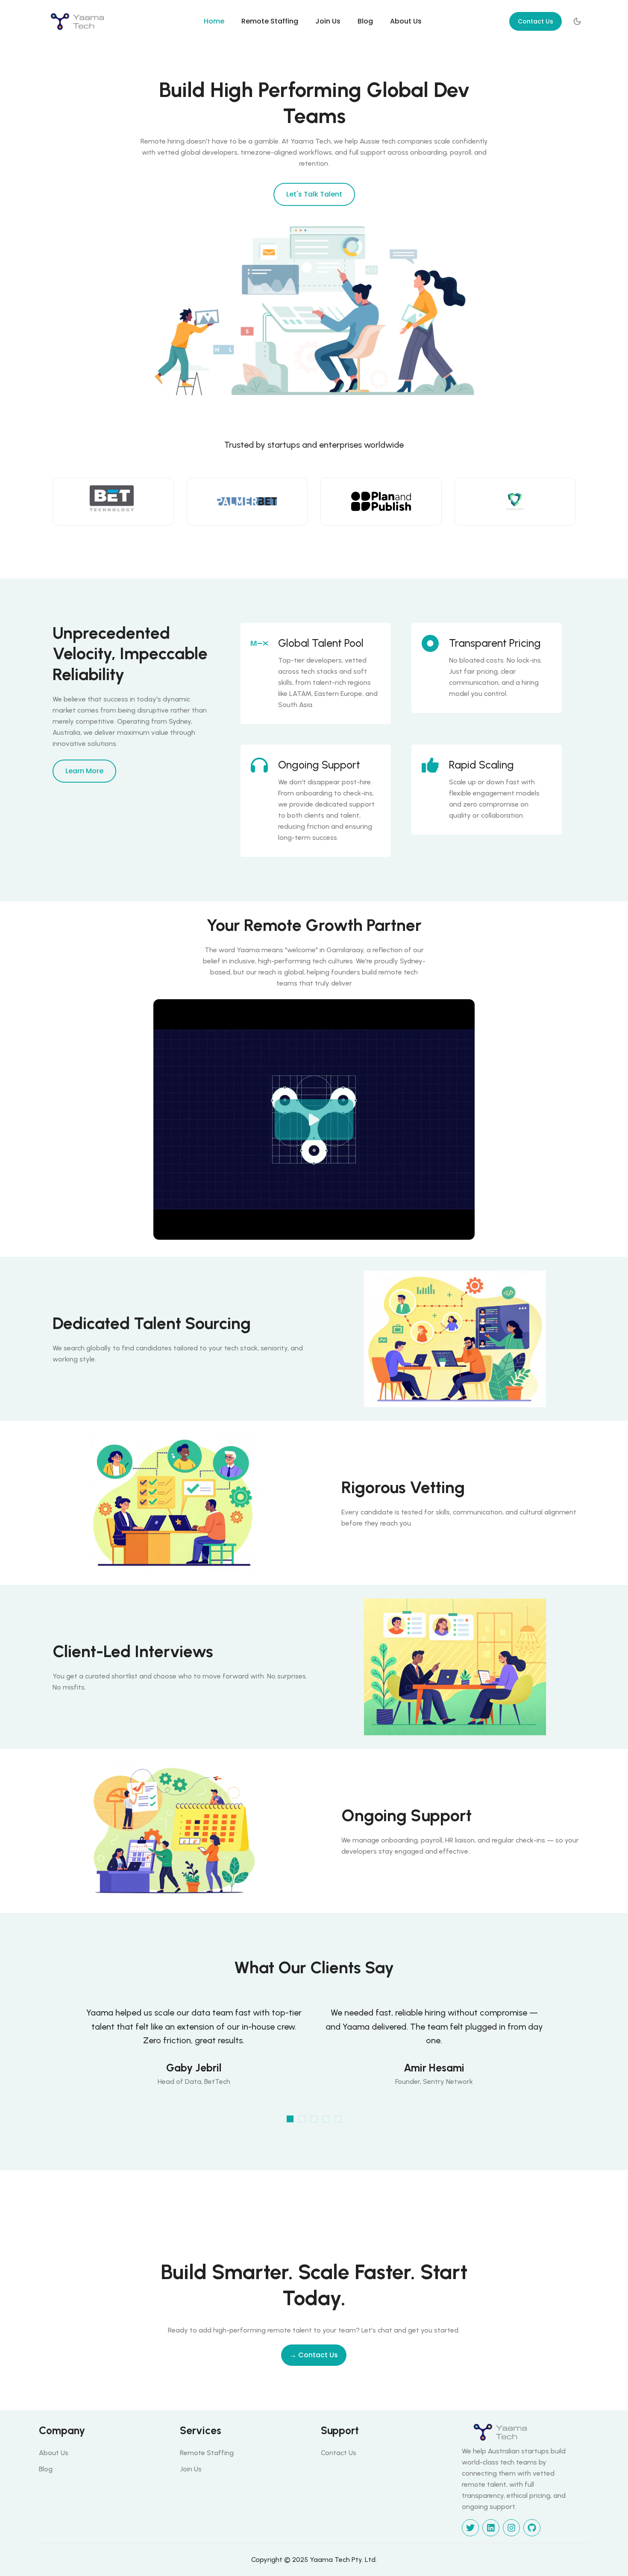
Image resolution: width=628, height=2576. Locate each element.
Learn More (84, 771)
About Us (406, 21)
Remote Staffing (270, 21)
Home (214, 21)
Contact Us (536, 21)
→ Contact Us (314, 2355)
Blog (365, 21)
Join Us (328, 21)
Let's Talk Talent (314, 194)
